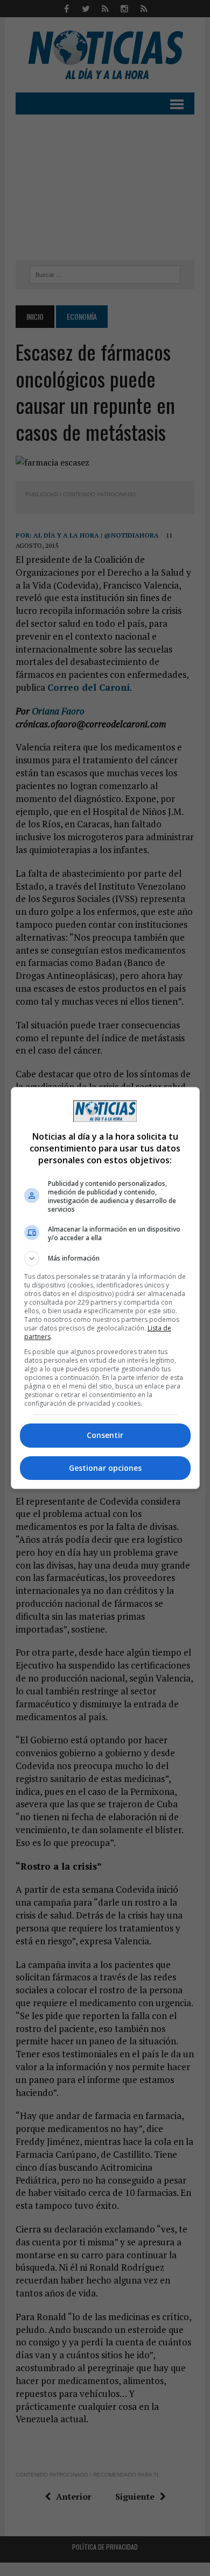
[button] (105, 1258)
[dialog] (105, 1288)
